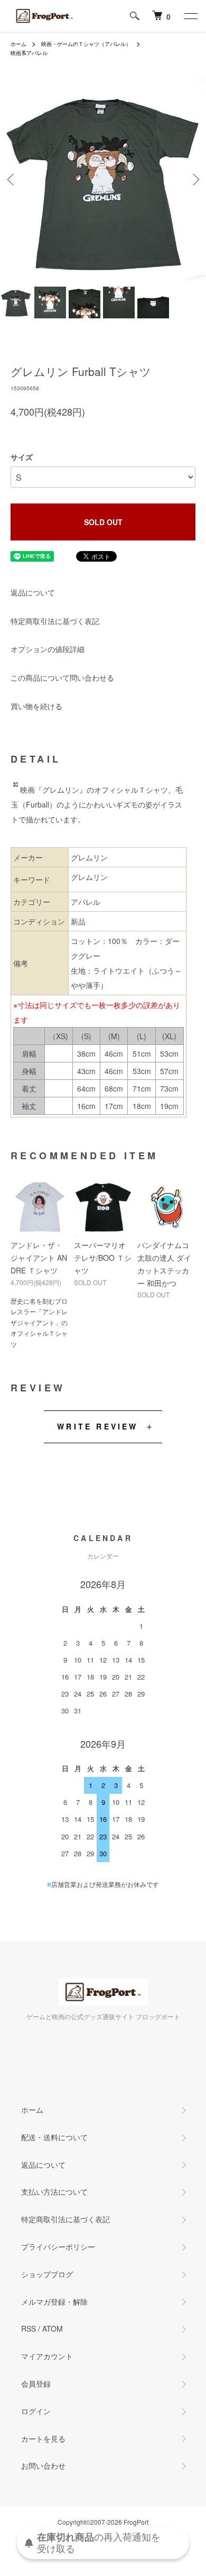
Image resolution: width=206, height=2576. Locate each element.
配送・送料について (54, 2137)
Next (194, 180)
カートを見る (43, 2439)
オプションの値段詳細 (48, 649)
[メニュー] (190, 16)
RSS (29, 2329)
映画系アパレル (29, 53)
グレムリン (89, 877)
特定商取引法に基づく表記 (55, 621)
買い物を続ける (36, 706)
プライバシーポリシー (58, 2247)
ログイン (36, 2411)
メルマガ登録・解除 (54, 2302)
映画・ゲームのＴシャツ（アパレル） (86, 44)
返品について (33, 592)
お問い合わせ (43, 2465)
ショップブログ (47, 2274)
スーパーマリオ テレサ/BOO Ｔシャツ (103, 1258)
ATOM (53, 2329)
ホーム (18, 44)
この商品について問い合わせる (62, 677)
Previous (12, 180)
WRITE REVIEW (97, 1426)
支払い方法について (54, 2192)
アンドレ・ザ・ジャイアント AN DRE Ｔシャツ (39, 1258)
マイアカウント (47, 2356)
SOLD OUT (103, 522)
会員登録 (36, 2384)
